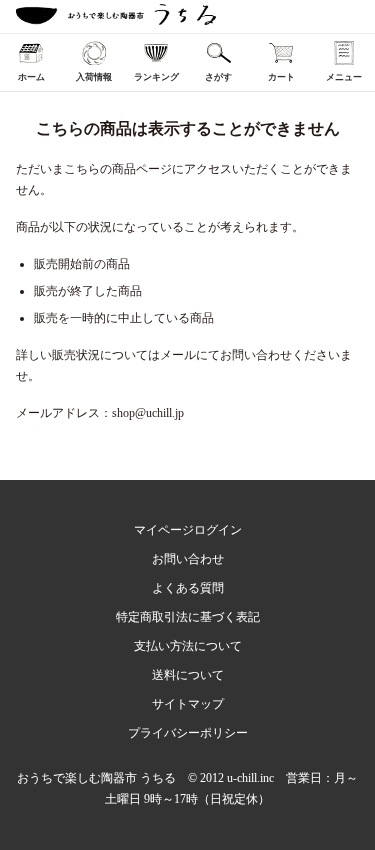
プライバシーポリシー (188, 733)
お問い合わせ (188, 559)
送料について (188, 675)
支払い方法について (188, 646)
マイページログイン (188, 530)
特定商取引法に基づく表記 (188, 617)
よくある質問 (188, 588)
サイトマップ (188, 704)
